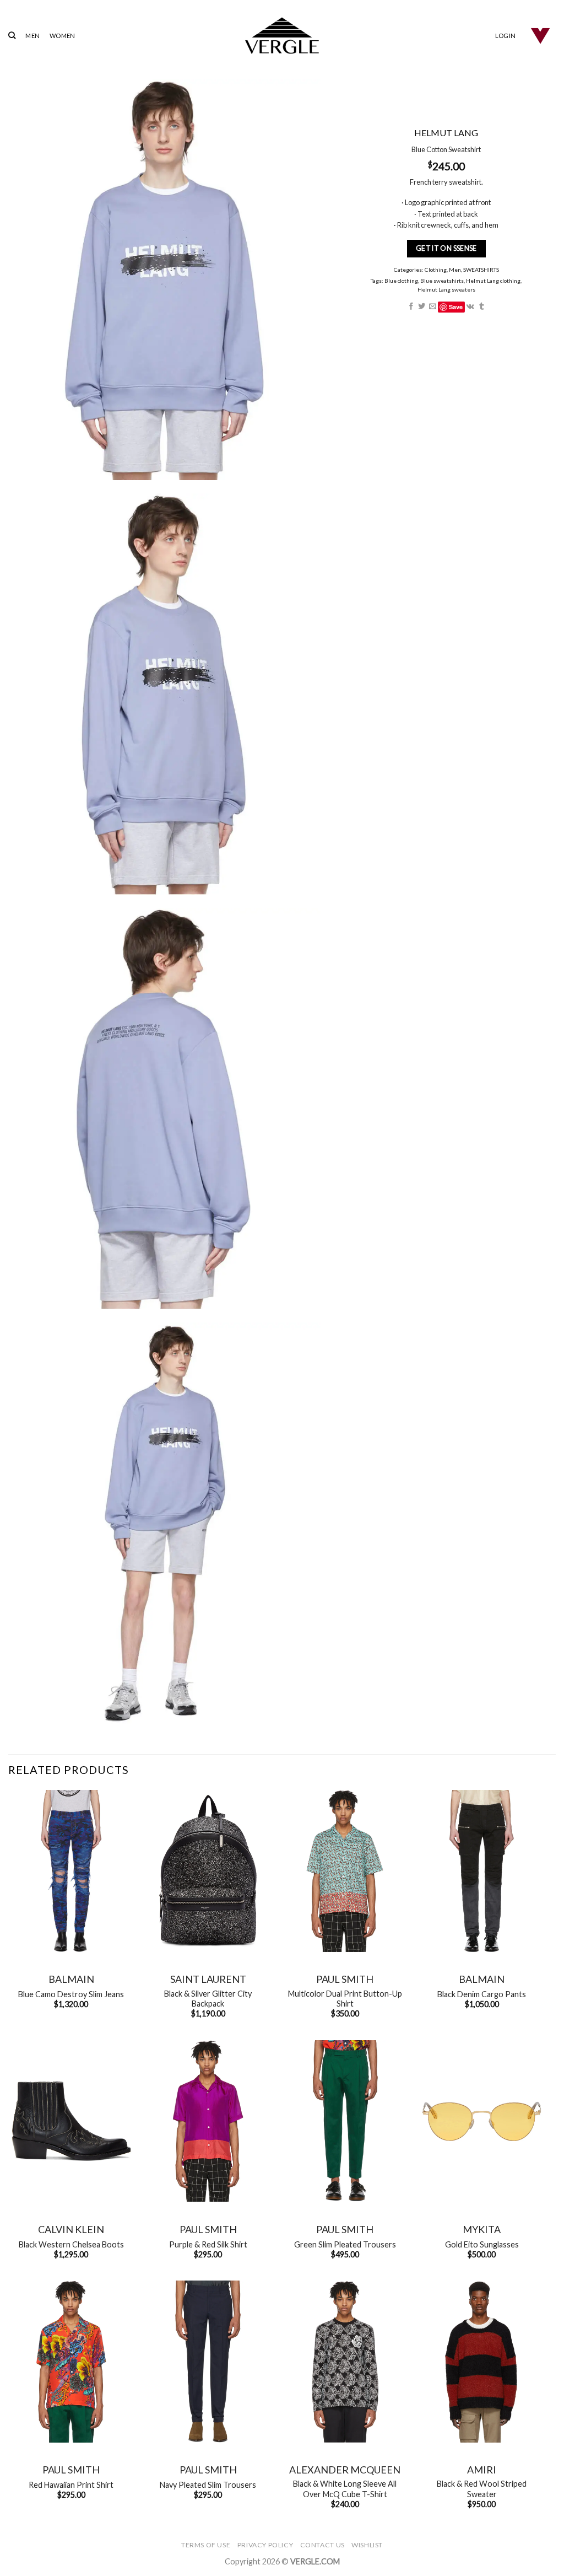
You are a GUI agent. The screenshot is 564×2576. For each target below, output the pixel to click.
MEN (32, 36)
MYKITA (482, 2229)
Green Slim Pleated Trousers (345, 2244)
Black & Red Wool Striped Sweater (482, 2489)
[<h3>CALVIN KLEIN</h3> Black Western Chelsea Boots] (71, 2121)
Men (455, 270)
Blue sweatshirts (443, 281)
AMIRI (482, 2470)
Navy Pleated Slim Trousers (208, 2485)
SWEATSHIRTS (481, 270)
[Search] (12, 35)
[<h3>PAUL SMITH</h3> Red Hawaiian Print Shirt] (71, 2362)
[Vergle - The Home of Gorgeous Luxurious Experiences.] (282, 36)
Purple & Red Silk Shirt (208, 2244)
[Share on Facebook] (411, 307)
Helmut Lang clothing (494, 281)
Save (456, 307)
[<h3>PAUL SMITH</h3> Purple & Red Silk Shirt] (208, 2121)
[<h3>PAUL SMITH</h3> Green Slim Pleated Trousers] (345, 2121)
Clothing (436, 270)
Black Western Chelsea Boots (71, 2244)
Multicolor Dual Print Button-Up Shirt (345, 1999)
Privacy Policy (265, 2545)
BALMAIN (71, 1979)
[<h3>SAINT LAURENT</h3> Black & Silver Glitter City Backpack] (208, 1871)
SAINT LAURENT (208, 1979)
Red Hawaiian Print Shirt (71, 2485)
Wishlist (367, 2545)
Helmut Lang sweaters (446, 289)
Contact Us (322, 2545)
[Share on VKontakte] (471, 307)
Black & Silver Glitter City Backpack (208, 1999)
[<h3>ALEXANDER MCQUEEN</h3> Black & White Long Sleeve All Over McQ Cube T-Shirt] (345, 2362)
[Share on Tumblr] (482, 307)
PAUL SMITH (345, 1979)
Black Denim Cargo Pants (482, 1994)
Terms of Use (206, 2545)
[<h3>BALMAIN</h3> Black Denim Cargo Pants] (482, 1871)
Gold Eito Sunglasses (482, 2244)
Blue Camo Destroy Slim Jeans (71, 1994)
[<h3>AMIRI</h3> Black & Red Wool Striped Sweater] (482, 2362)
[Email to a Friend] (433, 307)
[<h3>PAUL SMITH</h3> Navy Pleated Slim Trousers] (208, 2362)
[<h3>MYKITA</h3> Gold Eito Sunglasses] (482, 2121)
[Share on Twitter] (422, 307)
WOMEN (62, 36)
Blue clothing (402, 281)
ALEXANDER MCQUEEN (345, 2470)
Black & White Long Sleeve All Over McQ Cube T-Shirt (345, 2489)
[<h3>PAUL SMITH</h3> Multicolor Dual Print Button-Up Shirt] (345, 1871)
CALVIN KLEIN (71, 2229)
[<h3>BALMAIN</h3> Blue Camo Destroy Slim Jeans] (71, 1871)
